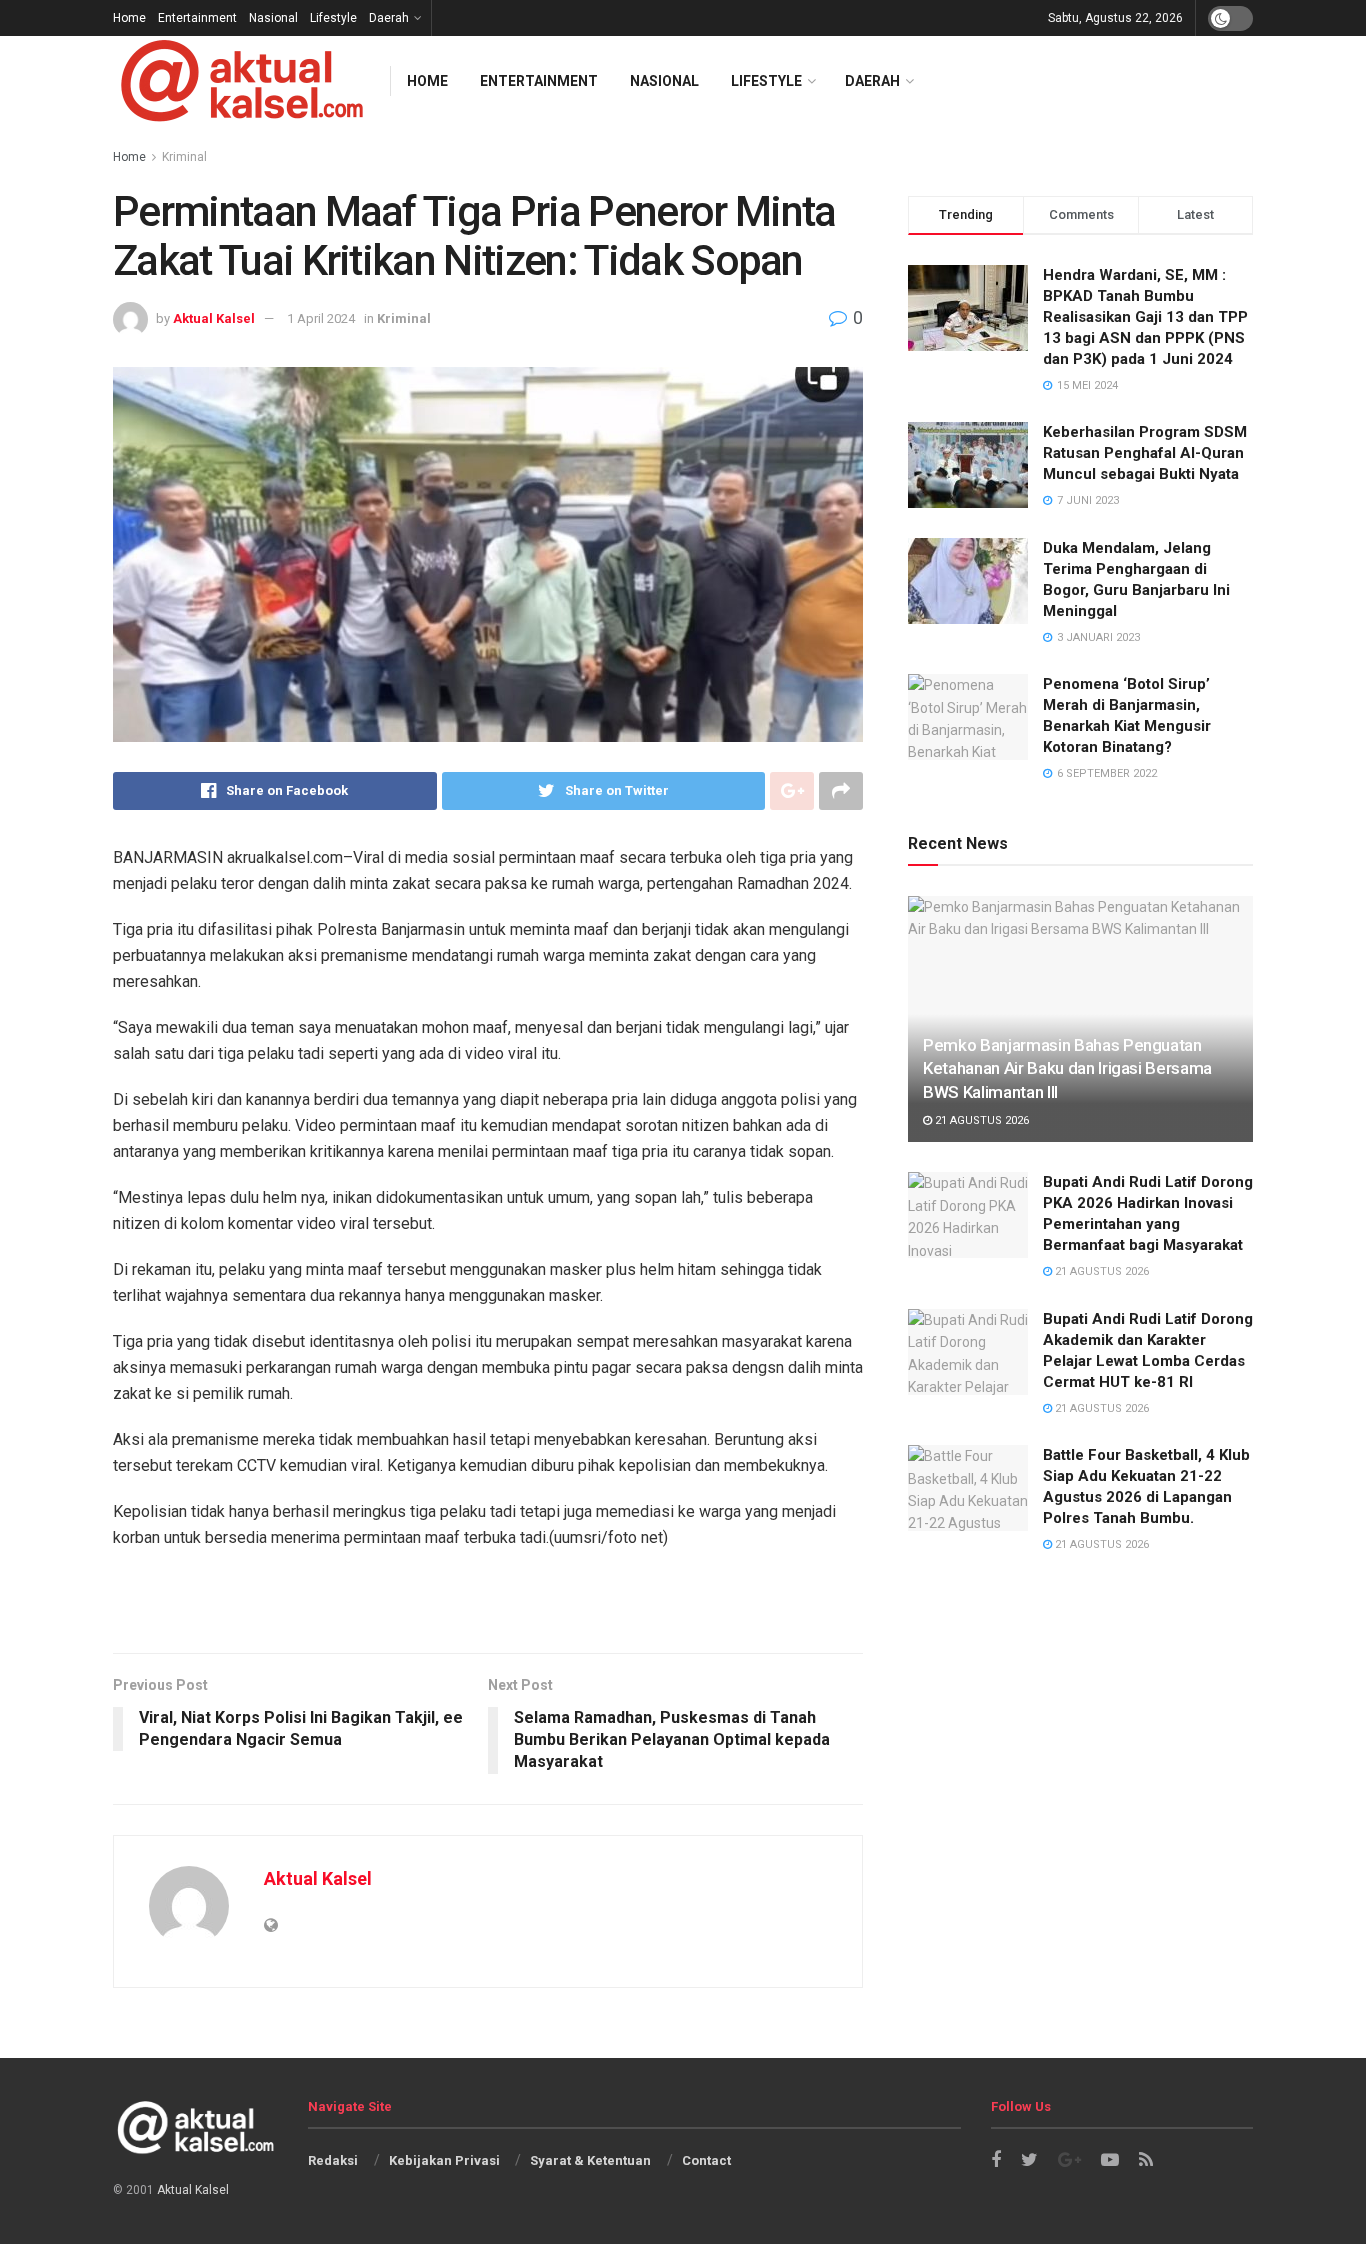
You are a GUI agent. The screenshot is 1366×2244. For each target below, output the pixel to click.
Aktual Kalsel (214, 318)
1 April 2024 (321, 318)
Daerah (389, 18)
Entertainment (197, 18)
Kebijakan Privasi (444, 2160)
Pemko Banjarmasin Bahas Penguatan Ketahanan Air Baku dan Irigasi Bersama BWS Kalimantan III (1067, 1069)
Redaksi (333, 2160)
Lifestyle (333, 18)
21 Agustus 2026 (980, 1120)
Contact (706, 2160)
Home (129, 18)
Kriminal (404, 318)
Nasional (273, 18)
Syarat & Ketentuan (590, 2160)
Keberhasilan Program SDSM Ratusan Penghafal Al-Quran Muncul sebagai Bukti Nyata (1145, 453)
